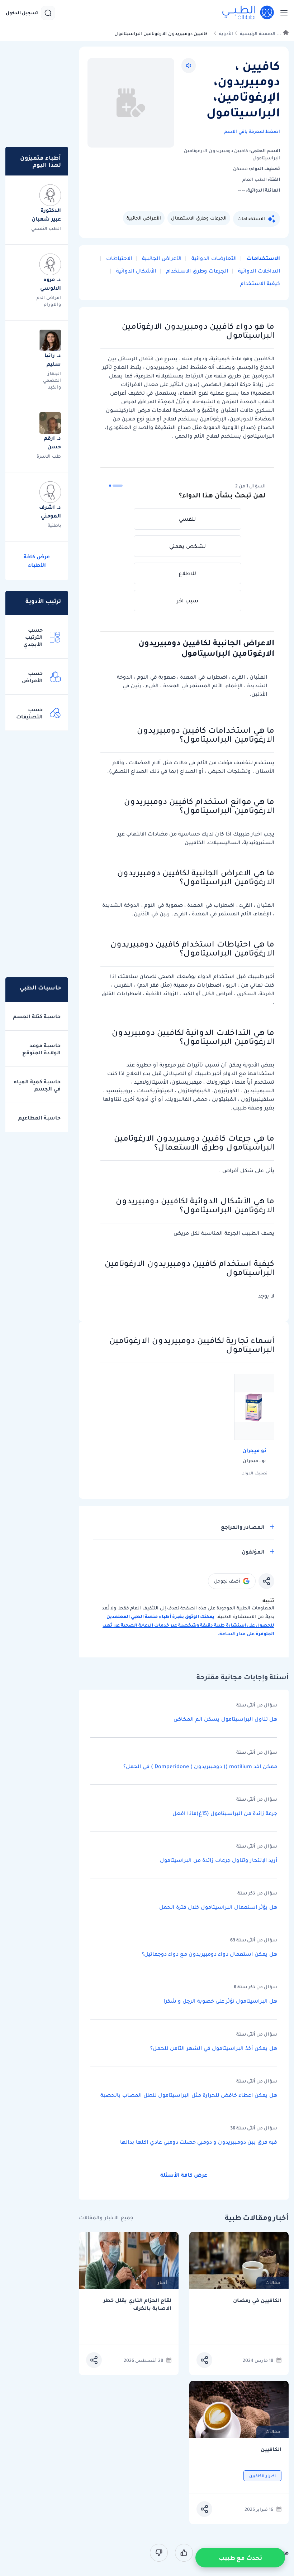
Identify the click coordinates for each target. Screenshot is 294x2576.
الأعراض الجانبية (144, 218)
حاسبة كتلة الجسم (37, 1016)
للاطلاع (187, 573)
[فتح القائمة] (282, 13)
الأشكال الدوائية (135, 271)
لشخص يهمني (188, 546)
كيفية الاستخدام (260, 283)
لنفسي (187, 519)
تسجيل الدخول (22, 13)
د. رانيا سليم (53, 360)
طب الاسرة (49, 456)
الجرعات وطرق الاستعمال (199, 218)
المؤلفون (253, 1552)
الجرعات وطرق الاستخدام (196, 271)
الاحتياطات (118, 258)
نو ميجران (254, 1450)
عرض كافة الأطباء (37, 561)
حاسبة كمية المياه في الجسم (37, 1085)
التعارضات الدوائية (213, 258)
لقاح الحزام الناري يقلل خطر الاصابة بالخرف (137, 2304)
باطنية (54, 525)
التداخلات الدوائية (258, 271)
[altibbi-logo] (248, 13)
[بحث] (48, 13)
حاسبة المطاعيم (39, 1118)
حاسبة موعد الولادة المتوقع (41, 1049)
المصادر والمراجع (243, 1527)
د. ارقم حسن (52, 442)
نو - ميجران (254, 1461)
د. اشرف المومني (50, 511)
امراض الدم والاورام (49, 301)
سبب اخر (188, 601)
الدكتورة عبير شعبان (46, 215)
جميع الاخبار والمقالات (106, 2218)
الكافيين (271, 2449)
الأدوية (226, 33)
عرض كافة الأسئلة (184, 2175)
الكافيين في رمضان (257, 2300)
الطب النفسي (46, 228)
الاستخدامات (251, 219)
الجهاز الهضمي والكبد (52, 380)
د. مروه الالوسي (51, 284)
